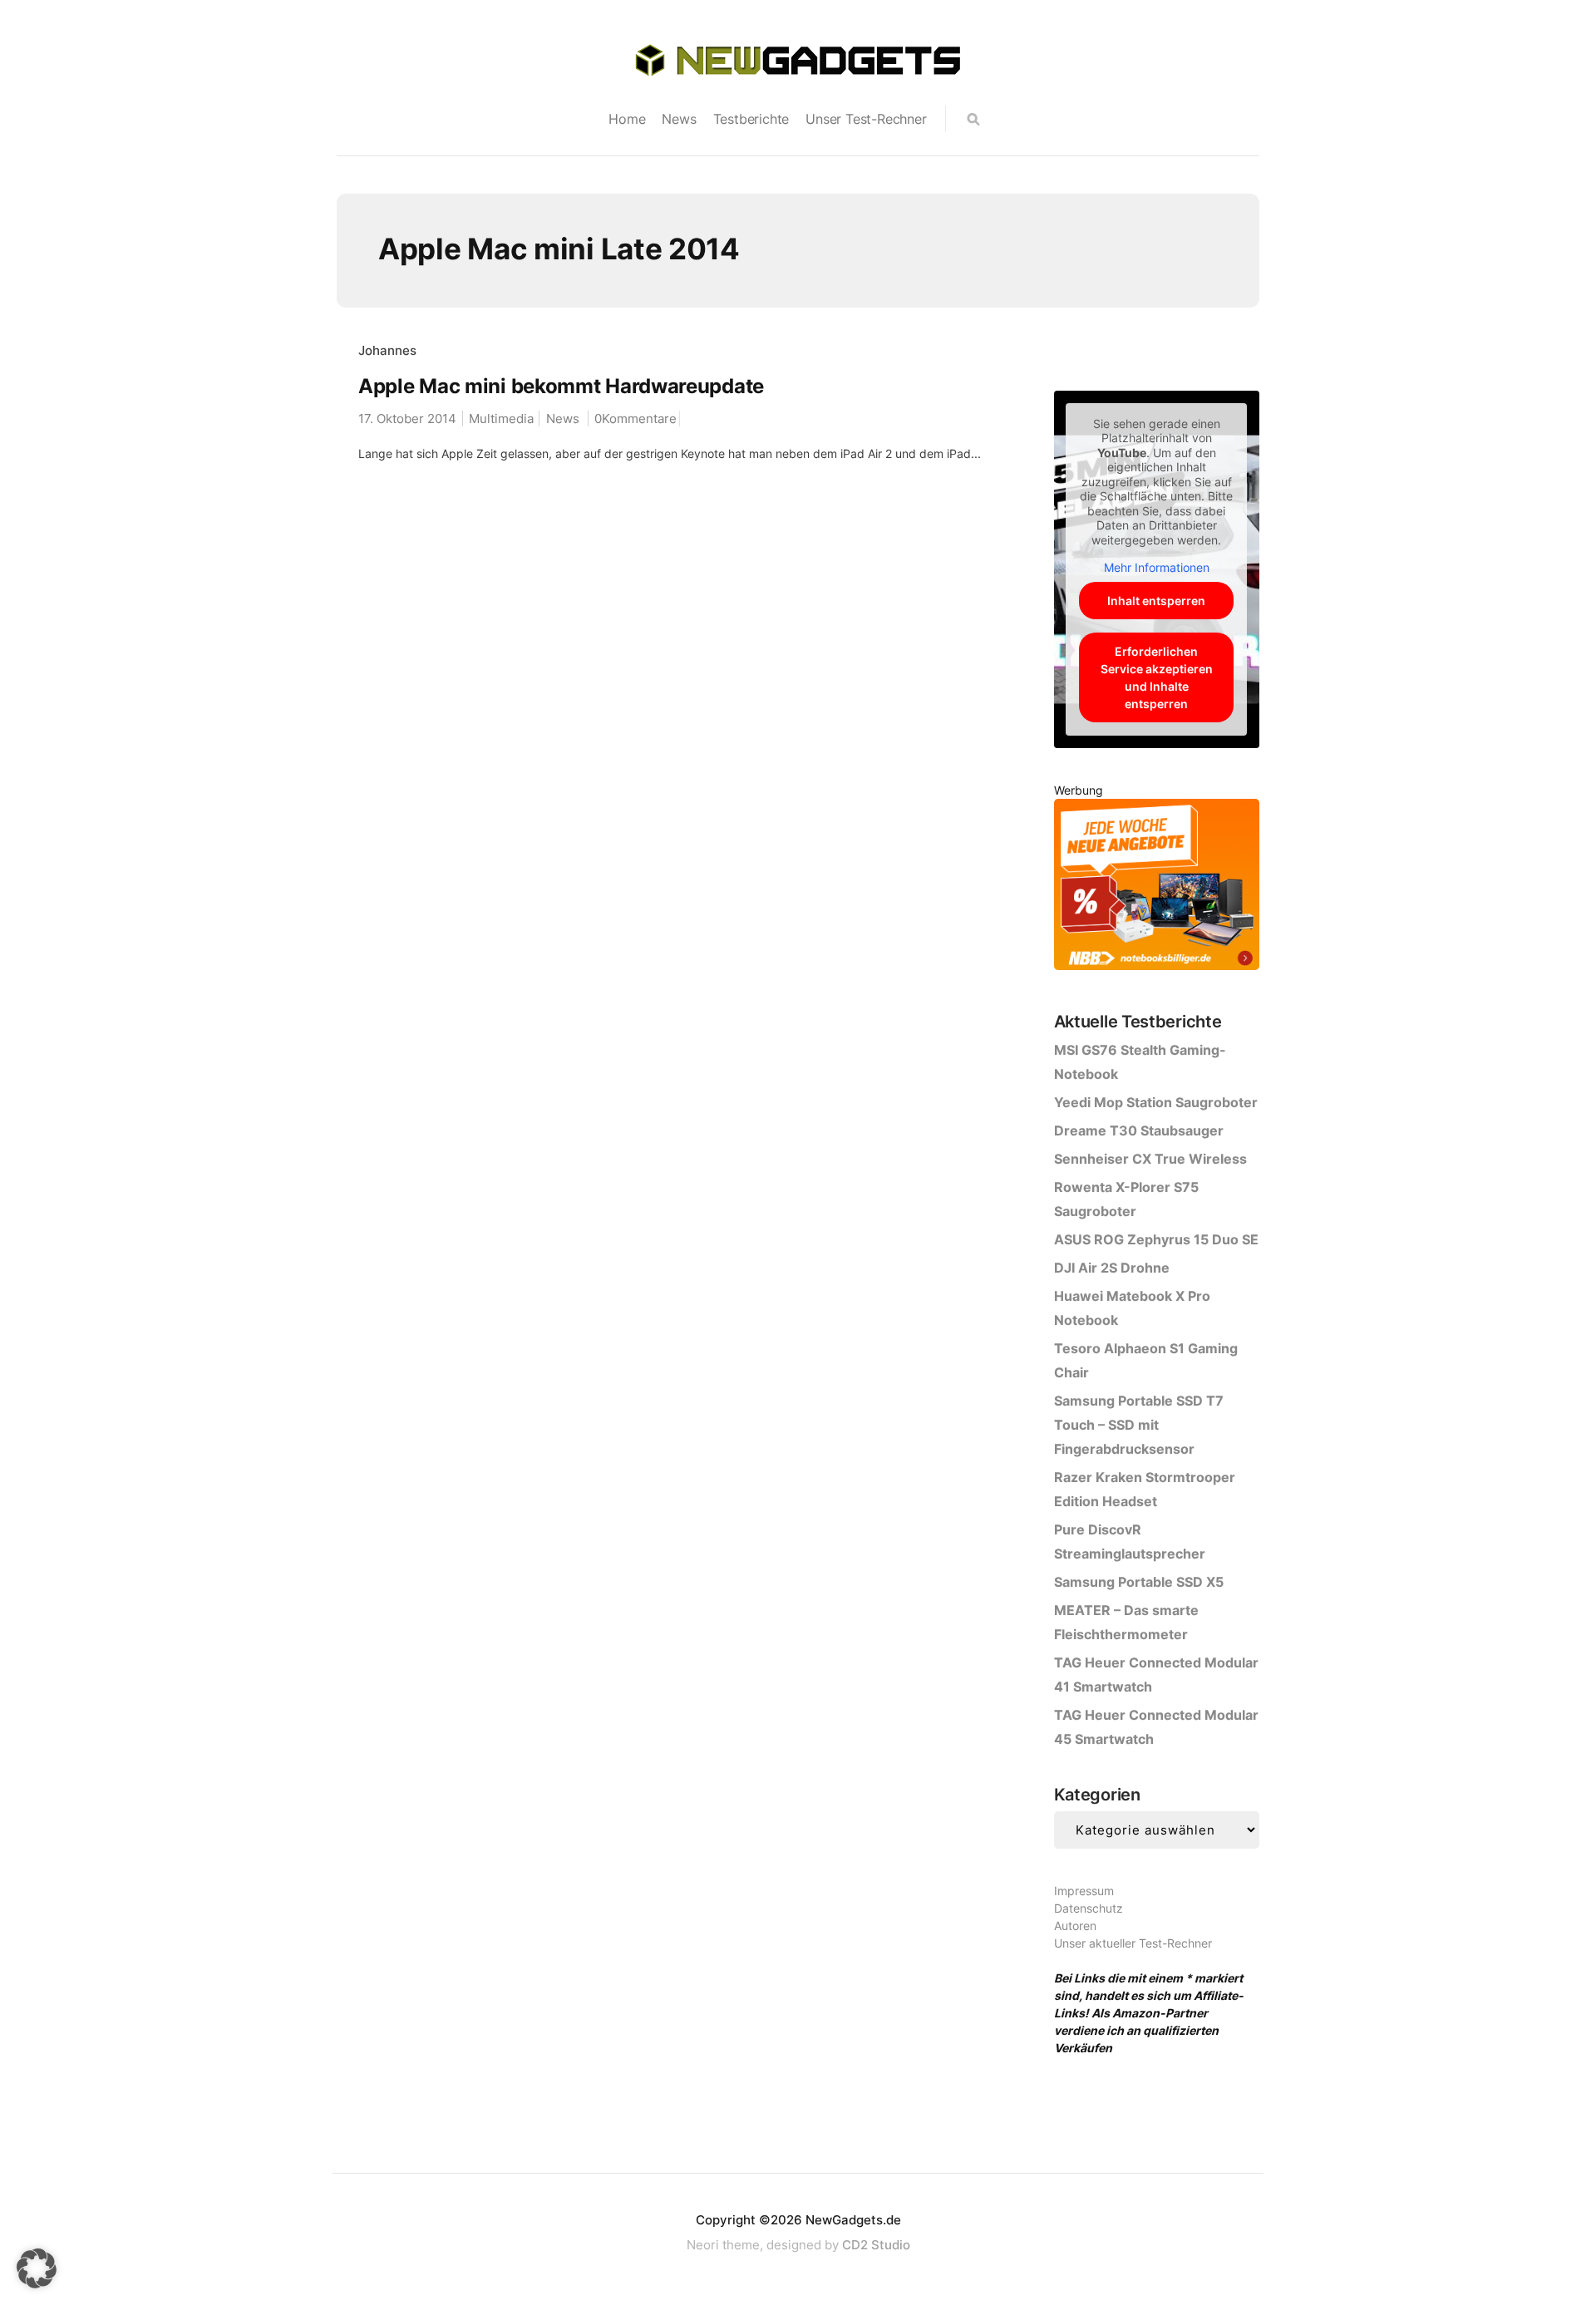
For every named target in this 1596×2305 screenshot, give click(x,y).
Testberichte (751, 119)
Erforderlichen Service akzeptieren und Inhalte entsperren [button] (1157, 677)
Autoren (1075, 1926)
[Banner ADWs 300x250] (1157, 887)
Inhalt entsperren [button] (1156, 601)
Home (627, 119)
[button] (37, 2268)
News (679, 119)
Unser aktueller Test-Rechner (1133, 1943)
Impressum (1084, 1891)
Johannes (387, 350)
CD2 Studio (876, 2245)
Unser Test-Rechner (866, 119)
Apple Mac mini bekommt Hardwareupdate (561, 386)
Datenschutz (1089, 1908)
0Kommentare (635, 419)
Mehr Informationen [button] (1157, 567)
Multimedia (501, 419)
